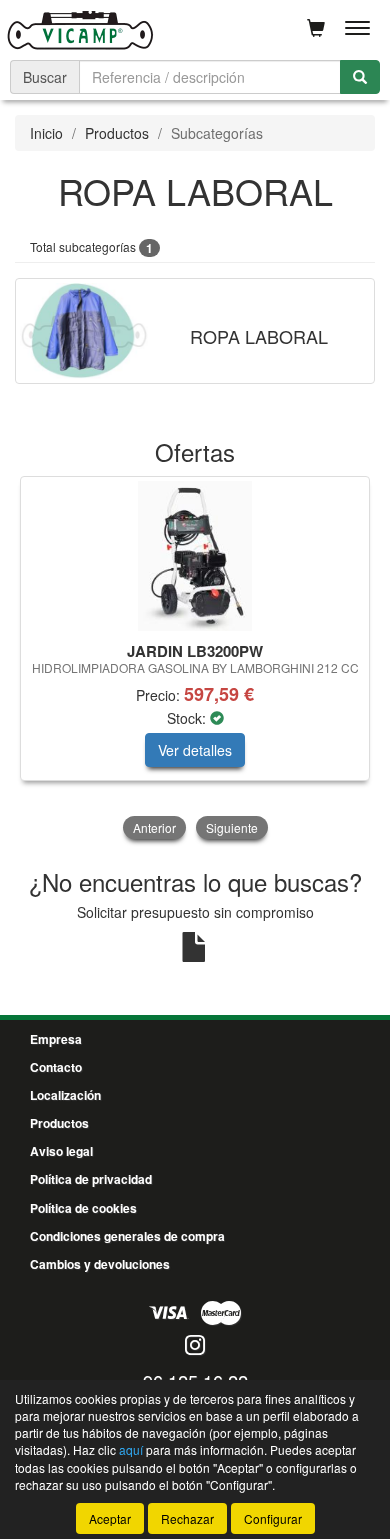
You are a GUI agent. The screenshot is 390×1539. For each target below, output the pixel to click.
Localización (65, 1095)
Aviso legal (61, 1151)
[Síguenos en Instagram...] (195, 1346)
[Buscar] (360, 77)
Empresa (56, 1039)
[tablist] (195, 660)
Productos (117, 133)
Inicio (46, 133)
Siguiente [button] (232, 827)
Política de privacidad (91, 1179)
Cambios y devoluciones (100, 1264)
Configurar (273, 1518)
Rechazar (187, 1518)
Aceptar (110, 1518)
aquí (131, 1449)
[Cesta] (316, 28)
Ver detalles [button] (195, 750)
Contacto (56, 1067)
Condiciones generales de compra (127, 1236)
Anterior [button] (154, 827)
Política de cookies (83, 1208)
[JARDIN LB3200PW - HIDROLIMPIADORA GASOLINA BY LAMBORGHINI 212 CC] (195, 556)
